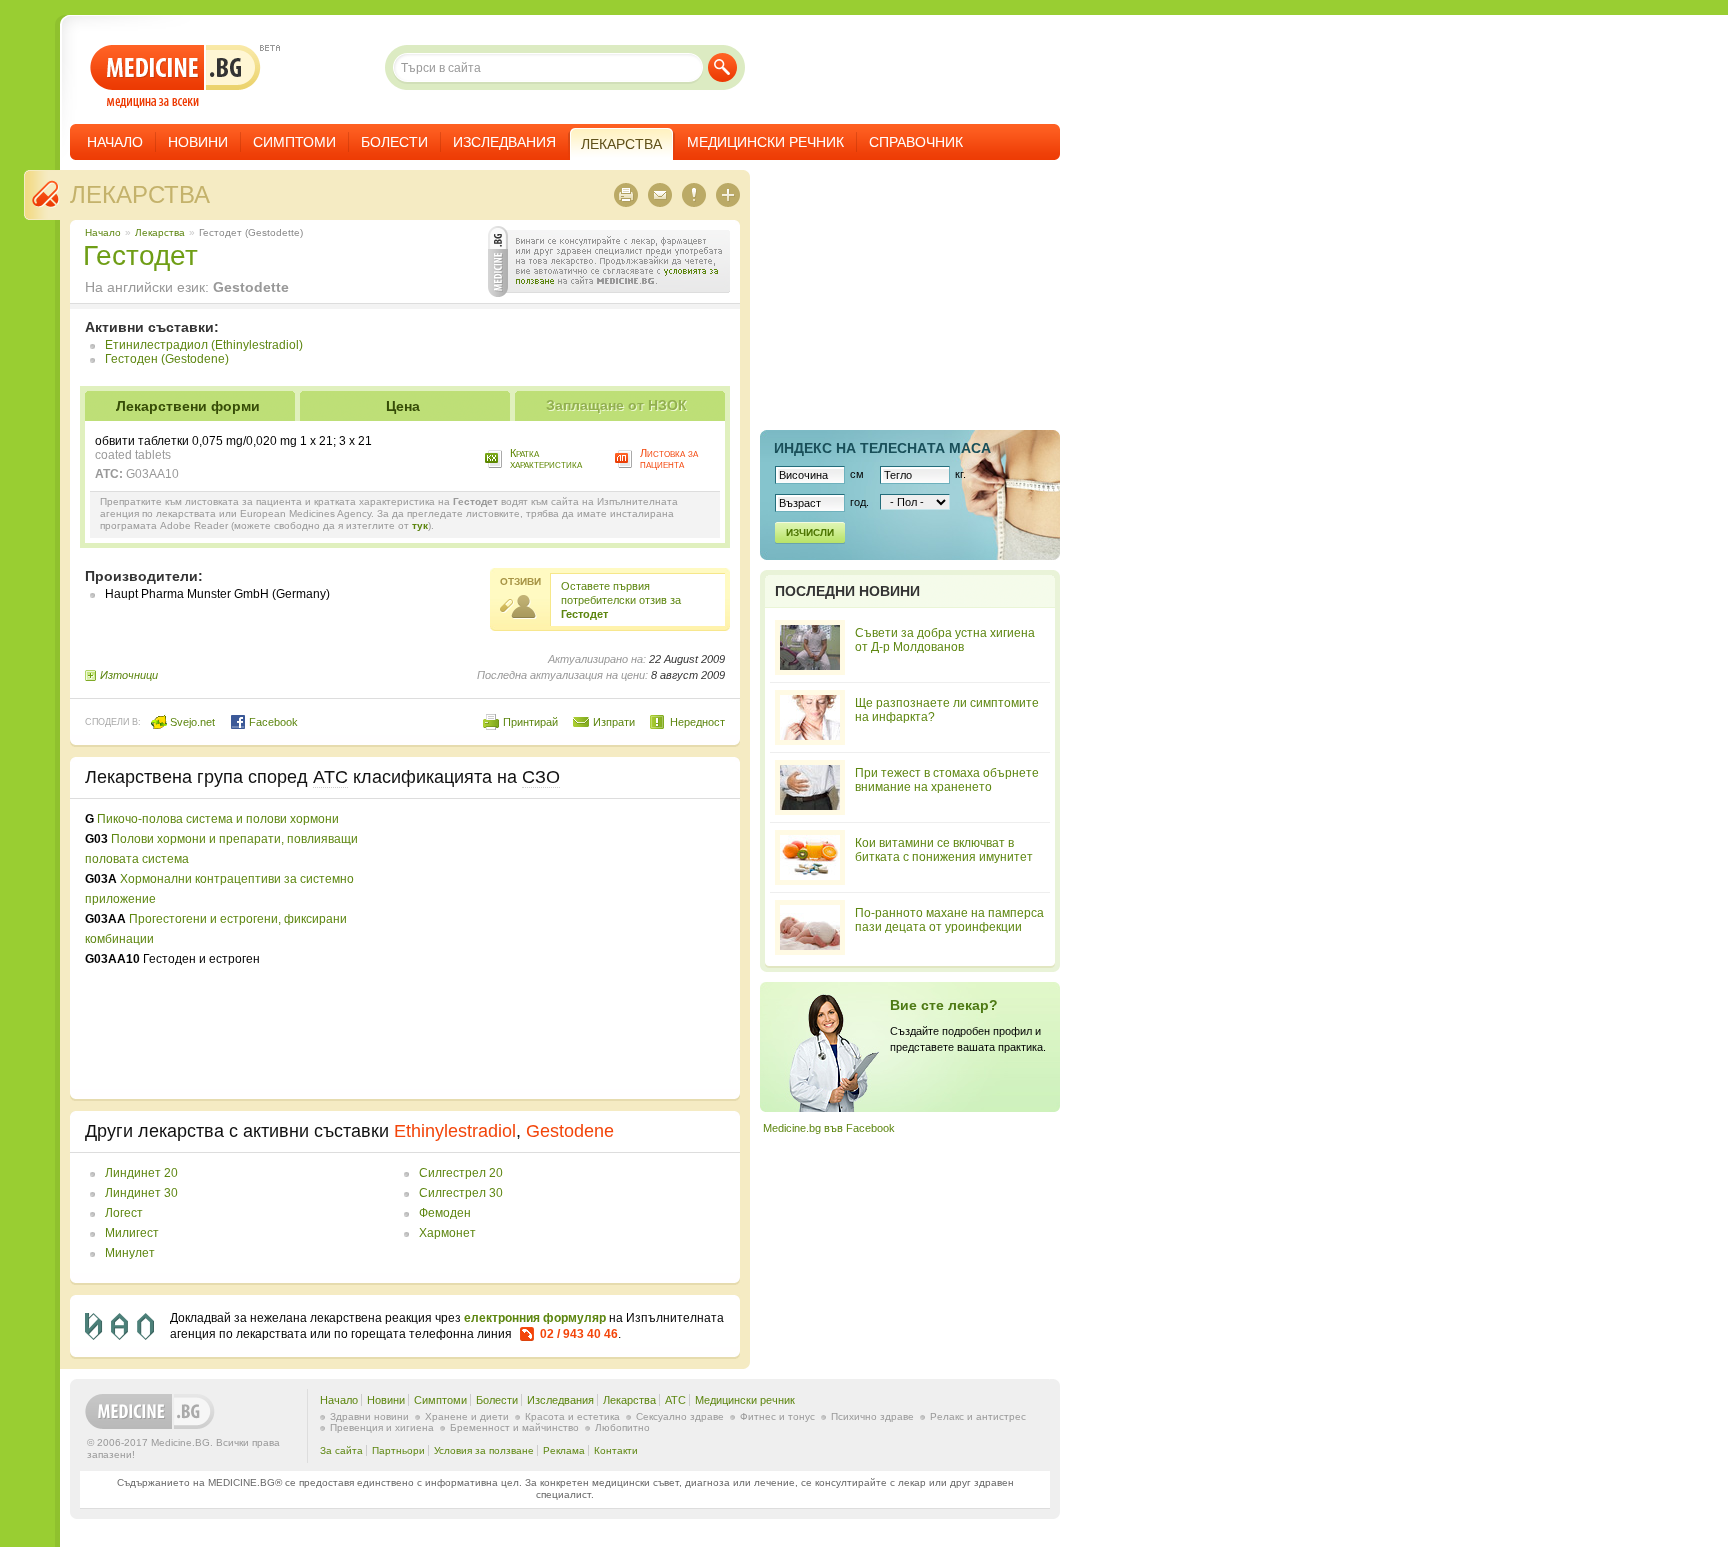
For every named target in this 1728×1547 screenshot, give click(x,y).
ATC (675, 1400)
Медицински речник (765, 142)
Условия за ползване (484, 1450)
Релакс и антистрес (978, 1416)
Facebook (272, 722)
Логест (124, 1213)
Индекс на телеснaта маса (882, 448)
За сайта (341, 1450)
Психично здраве (872, 1416)
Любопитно (622, 1427)
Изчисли (810, 532)
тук (420, 525)
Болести (394, 142)
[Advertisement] (562, 949)
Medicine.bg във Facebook (829, 1128)
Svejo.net (191, 722)
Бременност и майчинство (514, 1427)
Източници (129, 675)
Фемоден (445, 1213)
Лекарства (140, 194)
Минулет (130, 1253)
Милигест (132, 1233)
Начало (115, 142)
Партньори (398, 1450)
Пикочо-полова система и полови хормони (218, 819)
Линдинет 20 (141, 1173)
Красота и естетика (572, 1416)
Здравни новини (369, 1416)
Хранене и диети (467, 1416)
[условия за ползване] (609, 261)
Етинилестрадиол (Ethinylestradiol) (204, 345)
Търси (722, 67)
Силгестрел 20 (461, 1173)
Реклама (564, 1450)
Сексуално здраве (680, 1416)
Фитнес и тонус (777, 1416)
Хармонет (447, 1233)
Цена (403, 406)
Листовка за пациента (669, 458)
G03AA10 (152, 474)
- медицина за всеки (175, 76)
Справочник (916, 142)
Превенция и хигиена (382, 1427)
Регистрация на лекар (910, 1047)
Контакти (616, 1450)
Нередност (697, 722)
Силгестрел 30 (461, 1193)
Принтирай (530, 722)
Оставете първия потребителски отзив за (621, 600)
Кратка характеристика (546, 458)
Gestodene (570, 1131)
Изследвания (504, 142)
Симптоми (294, 142)
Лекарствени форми (188, 406)
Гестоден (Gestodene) (167, 359)
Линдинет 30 (141, 1193)
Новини (198, 142)
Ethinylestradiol (455, 1131)
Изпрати (614, 722)
